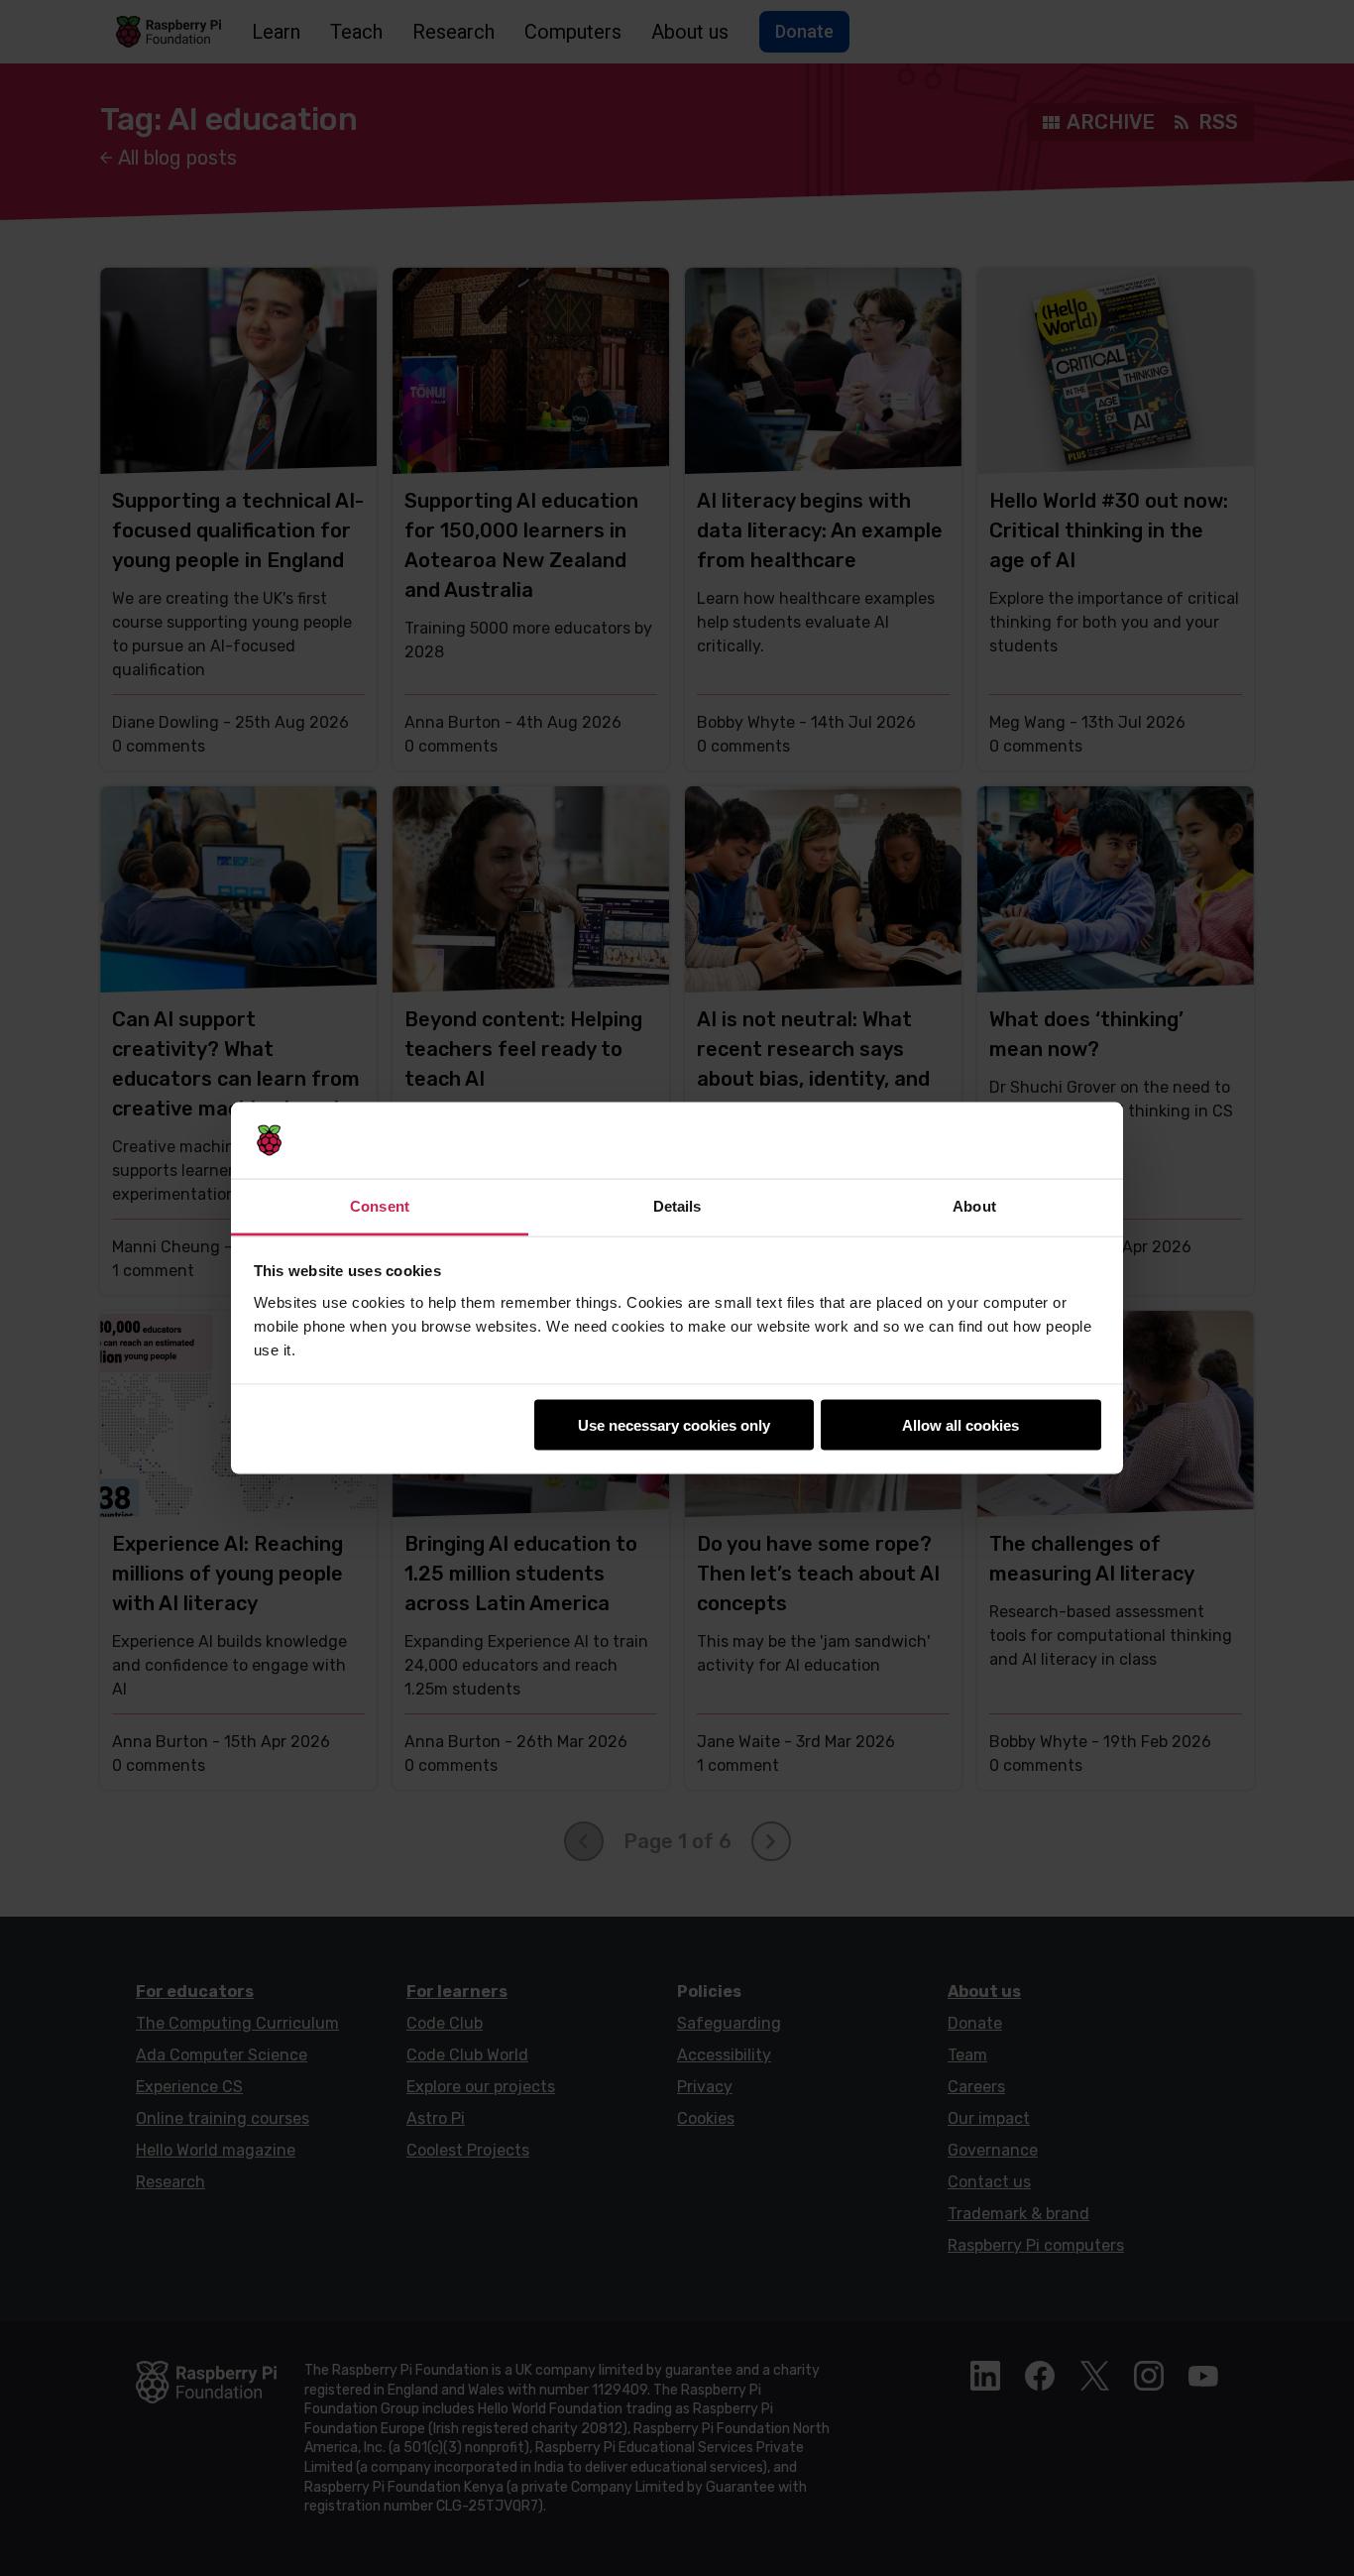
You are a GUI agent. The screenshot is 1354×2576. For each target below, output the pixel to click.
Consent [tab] (380, 1205)
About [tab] (974, 1205)
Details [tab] (677, 1205)
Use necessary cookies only (674, 1425)
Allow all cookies (960, 1425)
